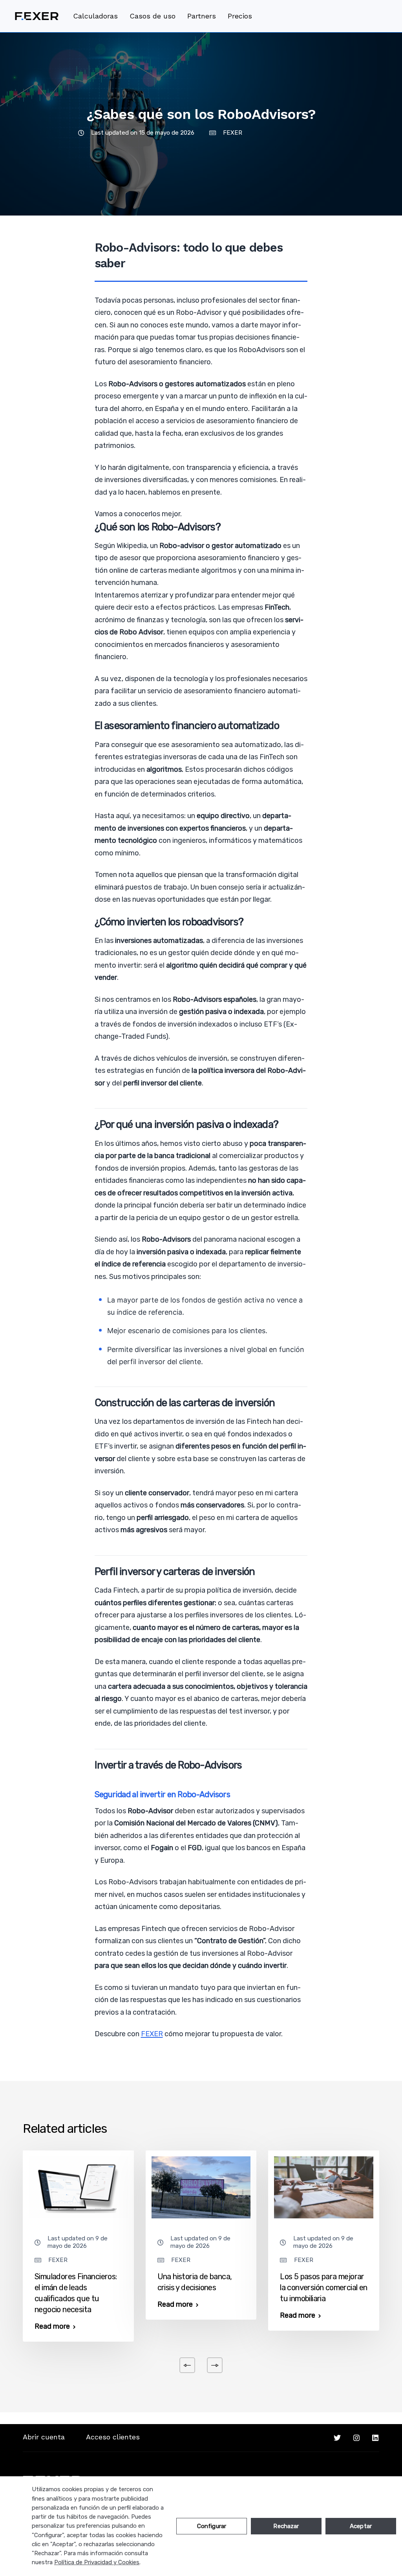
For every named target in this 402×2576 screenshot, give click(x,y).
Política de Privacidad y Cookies (97, 2562)
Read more (52, 2326)
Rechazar (286, 2526)
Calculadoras (95, 16)
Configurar (212, 2526)
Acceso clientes (113, 2437)
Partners (202, 16)
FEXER (233, 133)
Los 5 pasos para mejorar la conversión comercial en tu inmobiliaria (323, 2287)
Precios (240, 16)
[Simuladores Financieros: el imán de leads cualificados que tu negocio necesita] (78, 2187)
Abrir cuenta (44, 2437)
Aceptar (361, 2526)
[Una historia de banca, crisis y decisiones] (201, 2187)
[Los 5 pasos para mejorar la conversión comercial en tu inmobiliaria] (324, 2187)
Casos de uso (153, 16)
